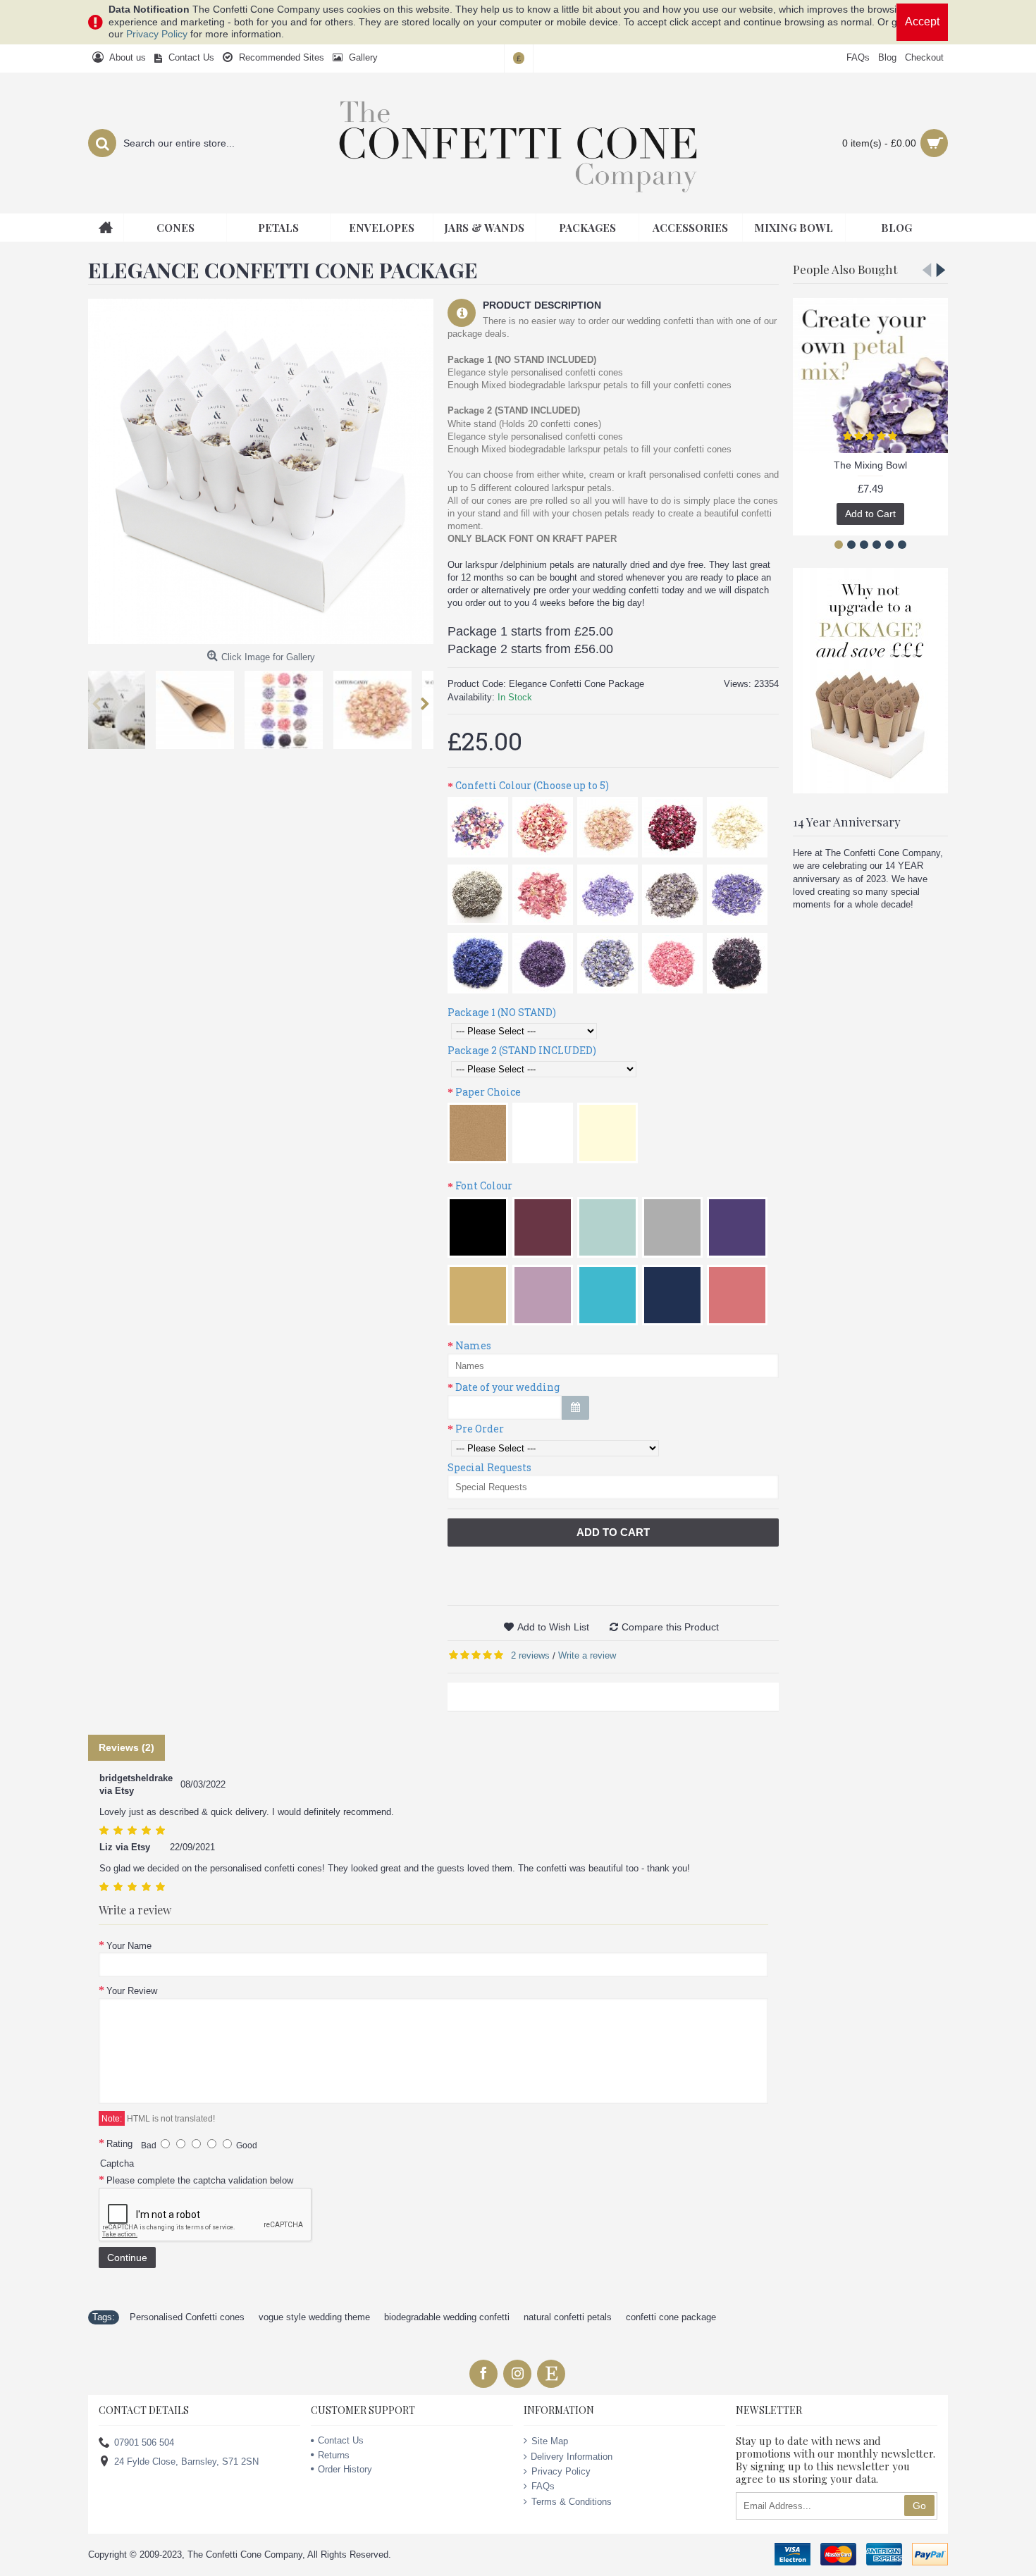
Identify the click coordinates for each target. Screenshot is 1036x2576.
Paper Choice (488, 1092)
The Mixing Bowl (870, 465)
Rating (119, 2144)
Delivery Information (572, 2457)
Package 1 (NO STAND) (502, 1012)
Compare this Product (670, 1627)
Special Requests (489, 1467)
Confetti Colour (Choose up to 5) (532, 785)
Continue (127, 2258)
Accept (922, 21)
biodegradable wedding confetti (447, 2317)
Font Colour (484, 1185)
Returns (334, 2455)
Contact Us (341, 2440)
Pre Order (480, 1429)
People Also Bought (845, 269)
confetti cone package (671, 2317)
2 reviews (530, 1655)
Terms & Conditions (572, 2502)
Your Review (132, 1991)
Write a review (587, 1655)
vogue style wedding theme (314, 2317)
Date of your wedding (507, 1387)
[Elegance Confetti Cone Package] (261, 471)
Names (473, 1345)
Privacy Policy (157, 34)
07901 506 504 (144, 2442)
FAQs (543, 2486)
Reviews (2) (127, 1747)
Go (919, 2506)
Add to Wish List (553, 1627)
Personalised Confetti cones (187, 2317)
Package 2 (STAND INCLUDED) (522, 1050)
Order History (345, 2469)
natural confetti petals (568, 2317)
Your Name (129, 1946)
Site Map (550, 2441)
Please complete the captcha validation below (200, 2180)
